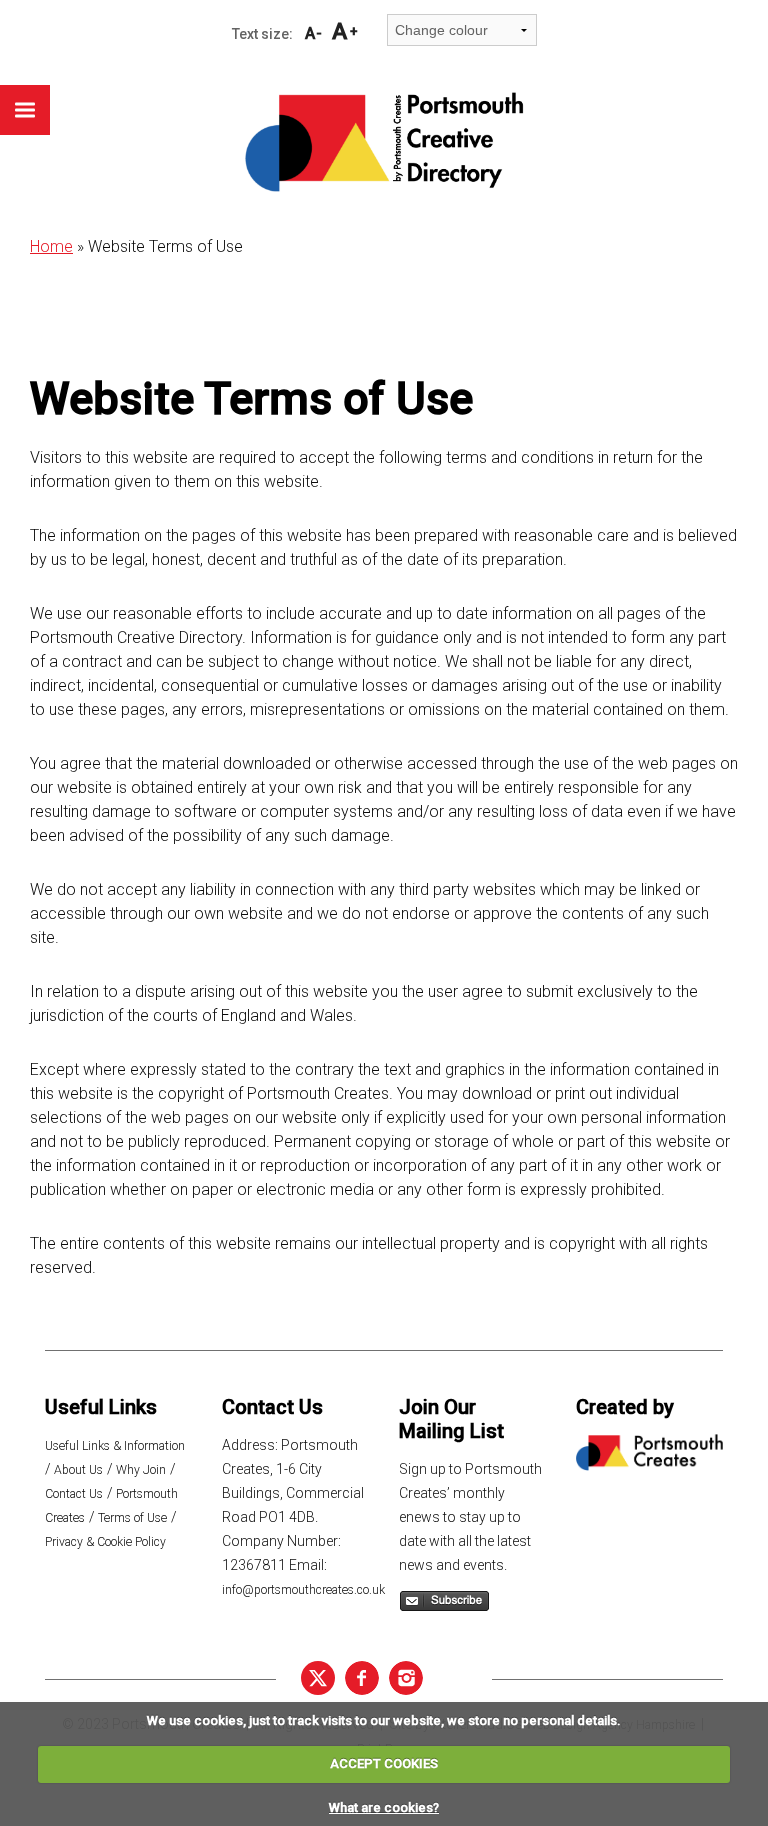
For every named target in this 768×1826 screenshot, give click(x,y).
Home (51, 246)
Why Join (139, 1470)
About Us (77, 1470)
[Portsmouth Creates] (384, 142)
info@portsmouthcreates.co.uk (303, 1590)
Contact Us (74, 1494)
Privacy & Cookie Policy (105, 1542)
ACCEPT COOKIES (384, 1763)
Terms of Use (131, 1518)
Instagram (406, 1678)
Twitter (318, 1678)
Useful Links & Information (115, 1446)
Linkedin (450, 1678)
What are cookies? (384, 1807)
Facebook (362, 1678)
